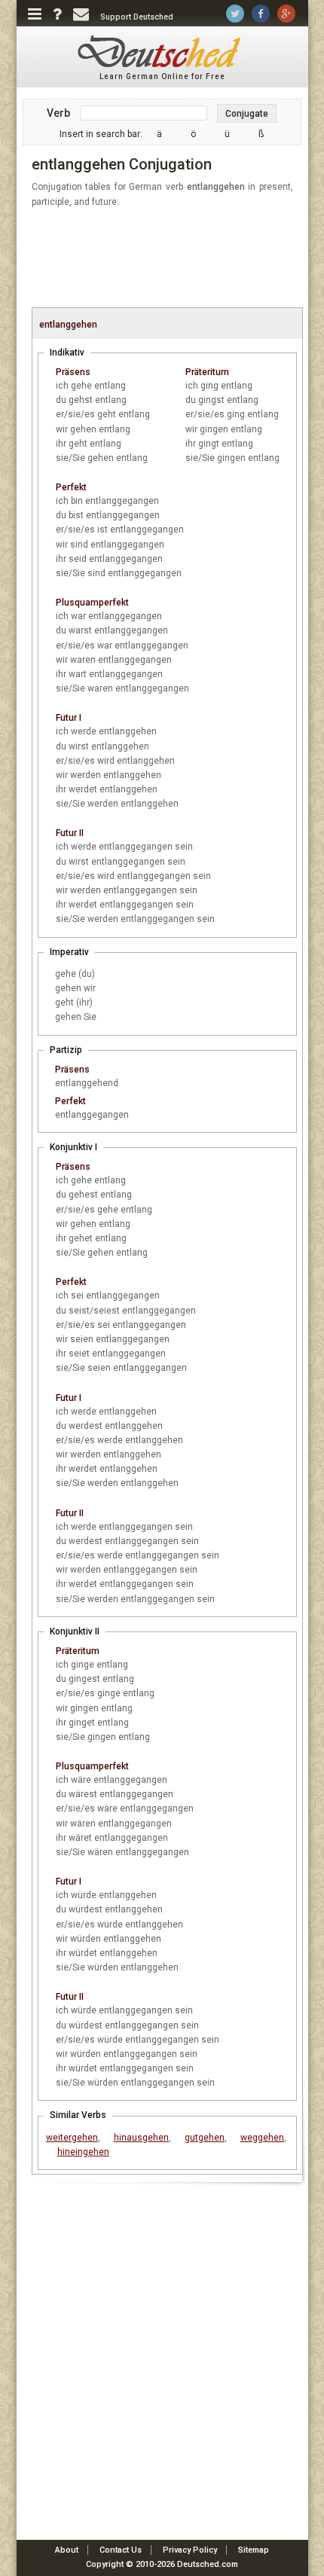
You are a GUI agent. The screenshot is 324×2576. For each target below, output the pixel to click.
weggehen (262, 2138)
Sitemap (254, 2550)
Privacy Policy (190, 2550)
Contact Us (121, 2550)
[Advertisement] (170, 258)
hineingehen (83, 2152)
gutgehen (205, 2138)
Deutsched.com (208, 2564)
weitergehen (72, 2138)
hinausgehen (141, 2138)
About (67, 2550)
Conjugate (247, 114)
